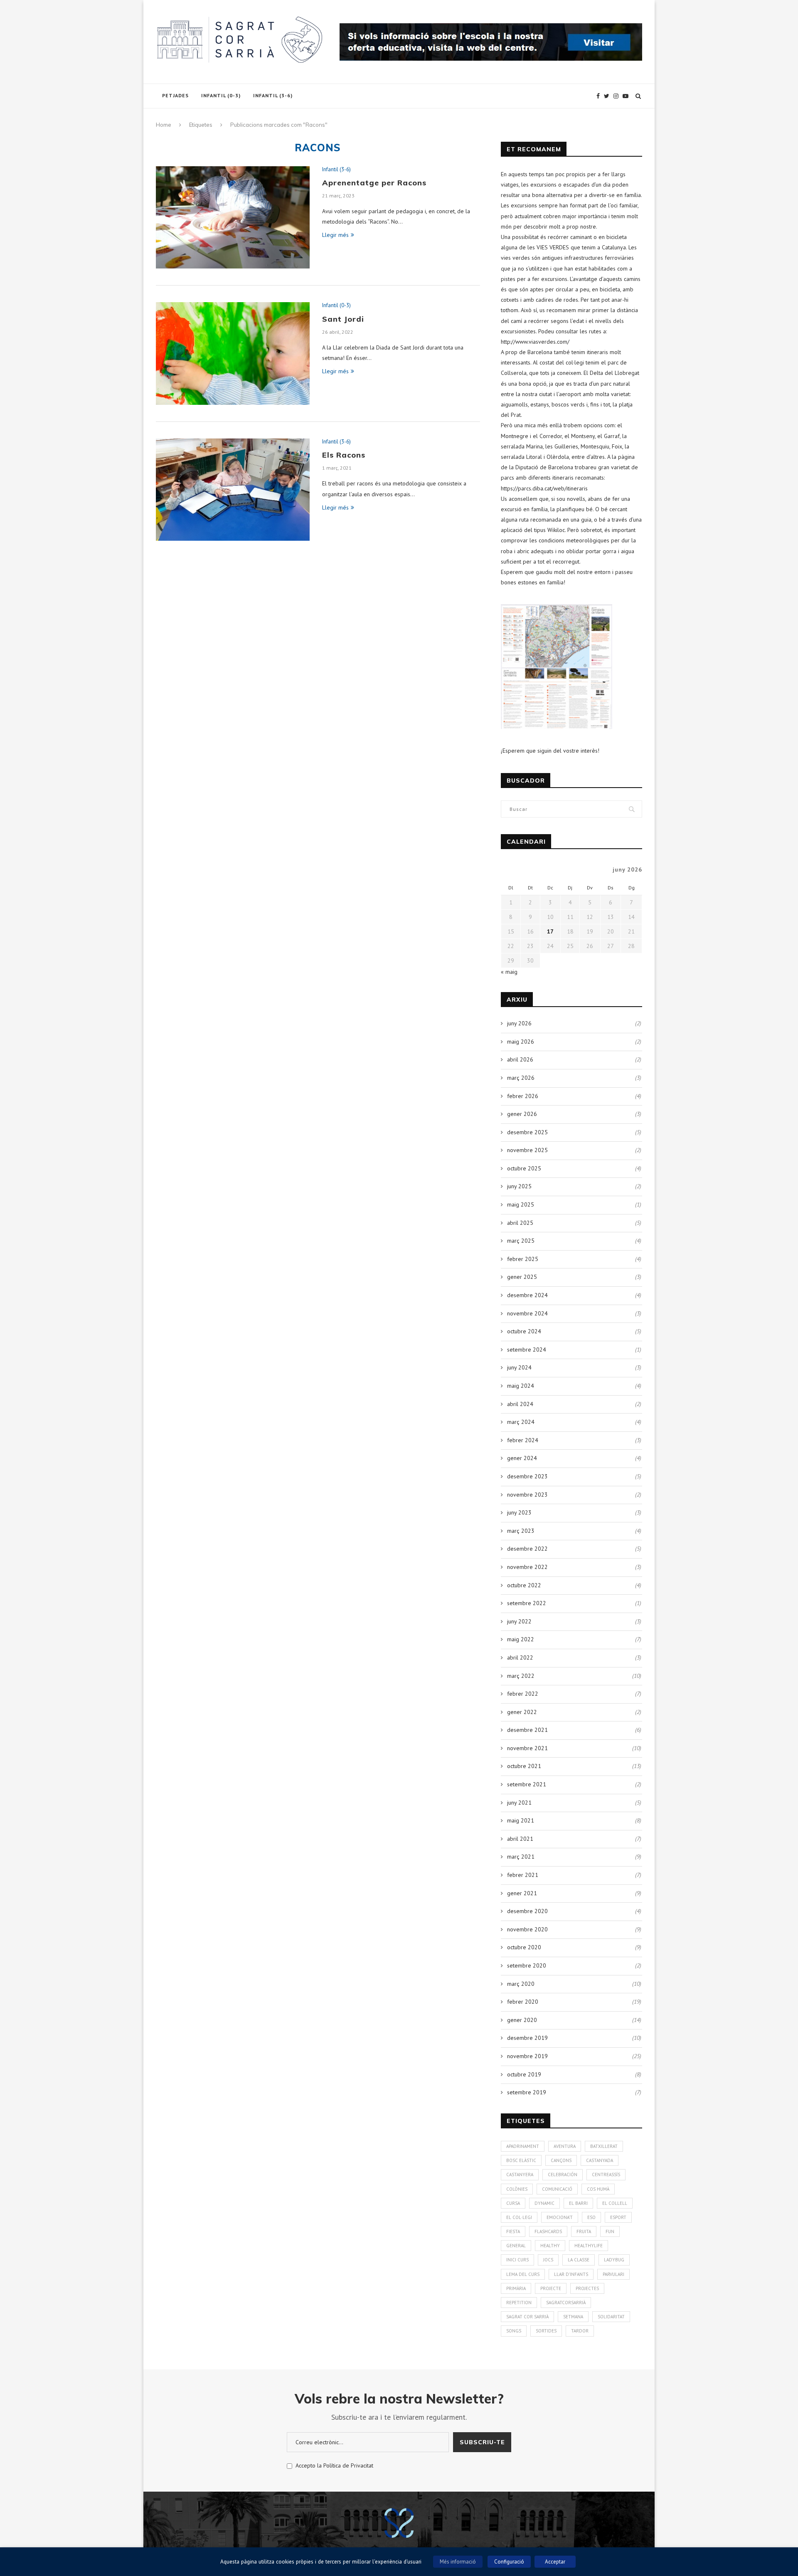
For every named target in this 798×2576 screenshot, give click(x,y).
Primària (516, 2288)
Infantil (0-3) (221, 95)
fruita (584, 2231)
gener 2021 (522, 1893)
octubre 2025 (524, 1168)
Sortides (546, 2331)
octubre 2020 (524, 1947)
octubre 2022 (524, 1585)
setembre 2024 (527, 1350)
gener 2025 (522, 1277)
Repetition (519, 2303)
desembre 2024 (527, 1295)
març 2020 (521, 1984)
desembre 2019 (527, 2038)
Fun (610, 2231)
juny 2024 (519, 1367)
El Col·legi (519, 2217)
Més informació (458, 2562)
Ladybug (614, 2260)
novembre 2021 (527, 1748)
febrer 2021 (523, 1875)
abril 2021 (520, 1839)
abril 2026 (520, 1059)
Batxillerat (604, 2146)
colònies (517, 2189)
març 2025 (521, 1241)
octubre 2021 (524, 1766)
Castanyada (600, 2160)
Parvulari (613, 2274)
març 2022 (521, 1676)
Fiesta (513, 2231)
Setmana (573, 2317)
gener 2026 (522, 1114)
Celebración (563, 2175)
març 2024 (521, 1422)
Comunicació (557, 2189)
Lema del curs (523, 2274)
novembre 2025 (527, 1150)
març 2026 (521, 1078)
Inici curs (517, 2260)
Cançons (561, 2160)
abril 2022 (520, 1657)
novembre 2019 (527, 2056)
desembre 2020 (527, 1911)
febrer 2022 (523, 1694)
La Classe (579, 2260)
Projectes (587, 2288)
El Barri (578, 2203)
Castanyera (520, 2175)
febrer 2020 (523, 2002)
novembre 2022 (527, 1567)
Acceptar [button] (555, 2562)
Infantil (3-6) (273, 95)
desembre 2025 (527, 1132)
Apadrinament (523, 2146)
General (516, 2246)
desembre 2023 (527, 1476)
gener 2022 (522, 1712)
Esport (618, 2217)
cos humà (598, 2189)
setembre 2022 (527, 1603)
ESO (591, 2217)
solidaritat (611, 2317)
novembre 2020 (527, 1929)
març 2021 (521, 1857)
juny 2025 (519, 1186)
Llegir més (335, 235)
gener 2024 (522, 1458)
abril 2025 (520, 1223)
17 (550, 931)
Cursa (513, 2203)
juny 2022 (519, 1621)
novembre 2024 (527, 1313)
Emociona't (560, 2217)
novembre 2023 (527, 1495)
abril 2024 (520, 1404)
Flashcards (548, 2231)
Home (164, 125)
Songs (514, 2331)
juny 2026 (519, 1023)
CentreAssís (606, 2175)
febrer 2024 (523, 1440)
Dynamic (544, 2203)
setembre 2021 (527, 1784)
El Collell (615, 2203)
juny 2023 (519, 1512)
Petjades (175, 95)
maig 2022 (521, 1639)
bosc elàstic (521, 2160)
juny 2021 (519, 1803)
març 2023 (521, 1531)
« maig (509, 972)
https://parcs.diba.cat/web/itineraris (544, 488)
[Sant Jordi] (233, 353)
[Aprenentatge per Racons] (233, 218)
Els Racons (344, 455)
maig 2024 (521, 1386)
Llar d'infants (571, 2274)
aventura (565, 2146)
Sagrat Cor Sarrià (527, 2317)
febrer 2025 (523, 1259)
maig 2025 (521, 1204)
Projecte (551, 2288)
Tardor (580, 2331)
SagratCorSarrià (566, 2303)
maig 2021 (521, 1820)
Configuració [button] (509, 2562)
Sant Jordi (343, 319)
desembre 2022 (527, 1549)
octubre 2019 (524, 2074)
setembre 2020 (527, 1965)
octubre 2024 (524, 1331)
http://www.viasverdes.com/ (535, 342)
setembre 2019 (527, 2092)
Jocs (548, 2260)
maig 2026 (521, 1042)
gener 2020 (522, 2020)
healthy (550, 2246)
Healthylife (589, 2246)
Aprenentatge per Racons (374, 183)
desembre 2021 (527, 1730)
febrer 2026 (523, 1096)
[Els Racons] (233, 490)
